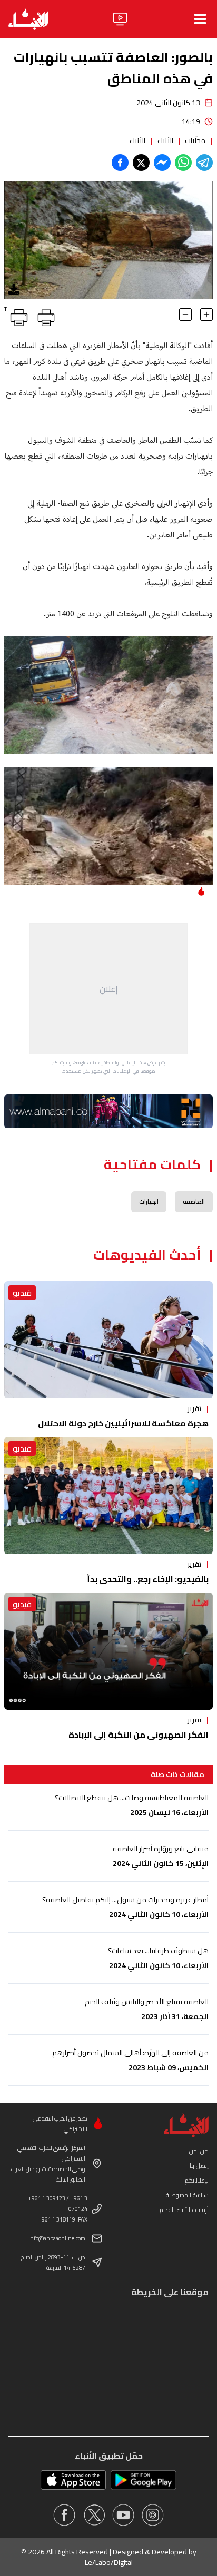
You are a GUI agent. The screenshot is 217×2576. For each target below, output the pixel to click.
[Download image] (14, 289)
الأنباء (165, 140)
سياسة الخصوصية (187, 2195)
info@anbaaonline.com (57, 2238)
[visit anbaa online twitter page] (94, 2515)
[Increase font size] (206, 315)
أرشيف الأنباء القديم (184, 2210)
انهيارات (149, 1201)
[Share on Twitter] (141, 163)
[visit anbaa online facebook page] (64, 2515)
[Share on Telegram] (204, 163)
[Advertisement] (108, 989)
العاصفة (194, 1201)
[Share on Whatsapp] (183, 163)
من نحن (199, 2151)
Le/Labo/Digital (109, 2562)
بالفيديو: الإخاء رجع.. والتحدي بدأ (148, 1579)
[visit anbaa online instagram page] (153, 2515)
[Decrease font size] (185, 315)
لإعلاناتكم (197, 2180)
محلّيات (195, 140)
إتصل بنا (199, 2166)
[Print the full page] (44, 316)
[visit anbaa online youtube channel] (123, 2515)
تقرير (194, 1408)
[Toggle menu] (200, 19)
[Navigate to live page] (120, 19)
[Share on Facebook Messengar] (162, 163)
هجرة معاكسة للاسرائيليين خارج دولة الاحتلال (123, 1423)
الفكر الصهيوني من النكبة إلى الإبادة (139, 1735)
